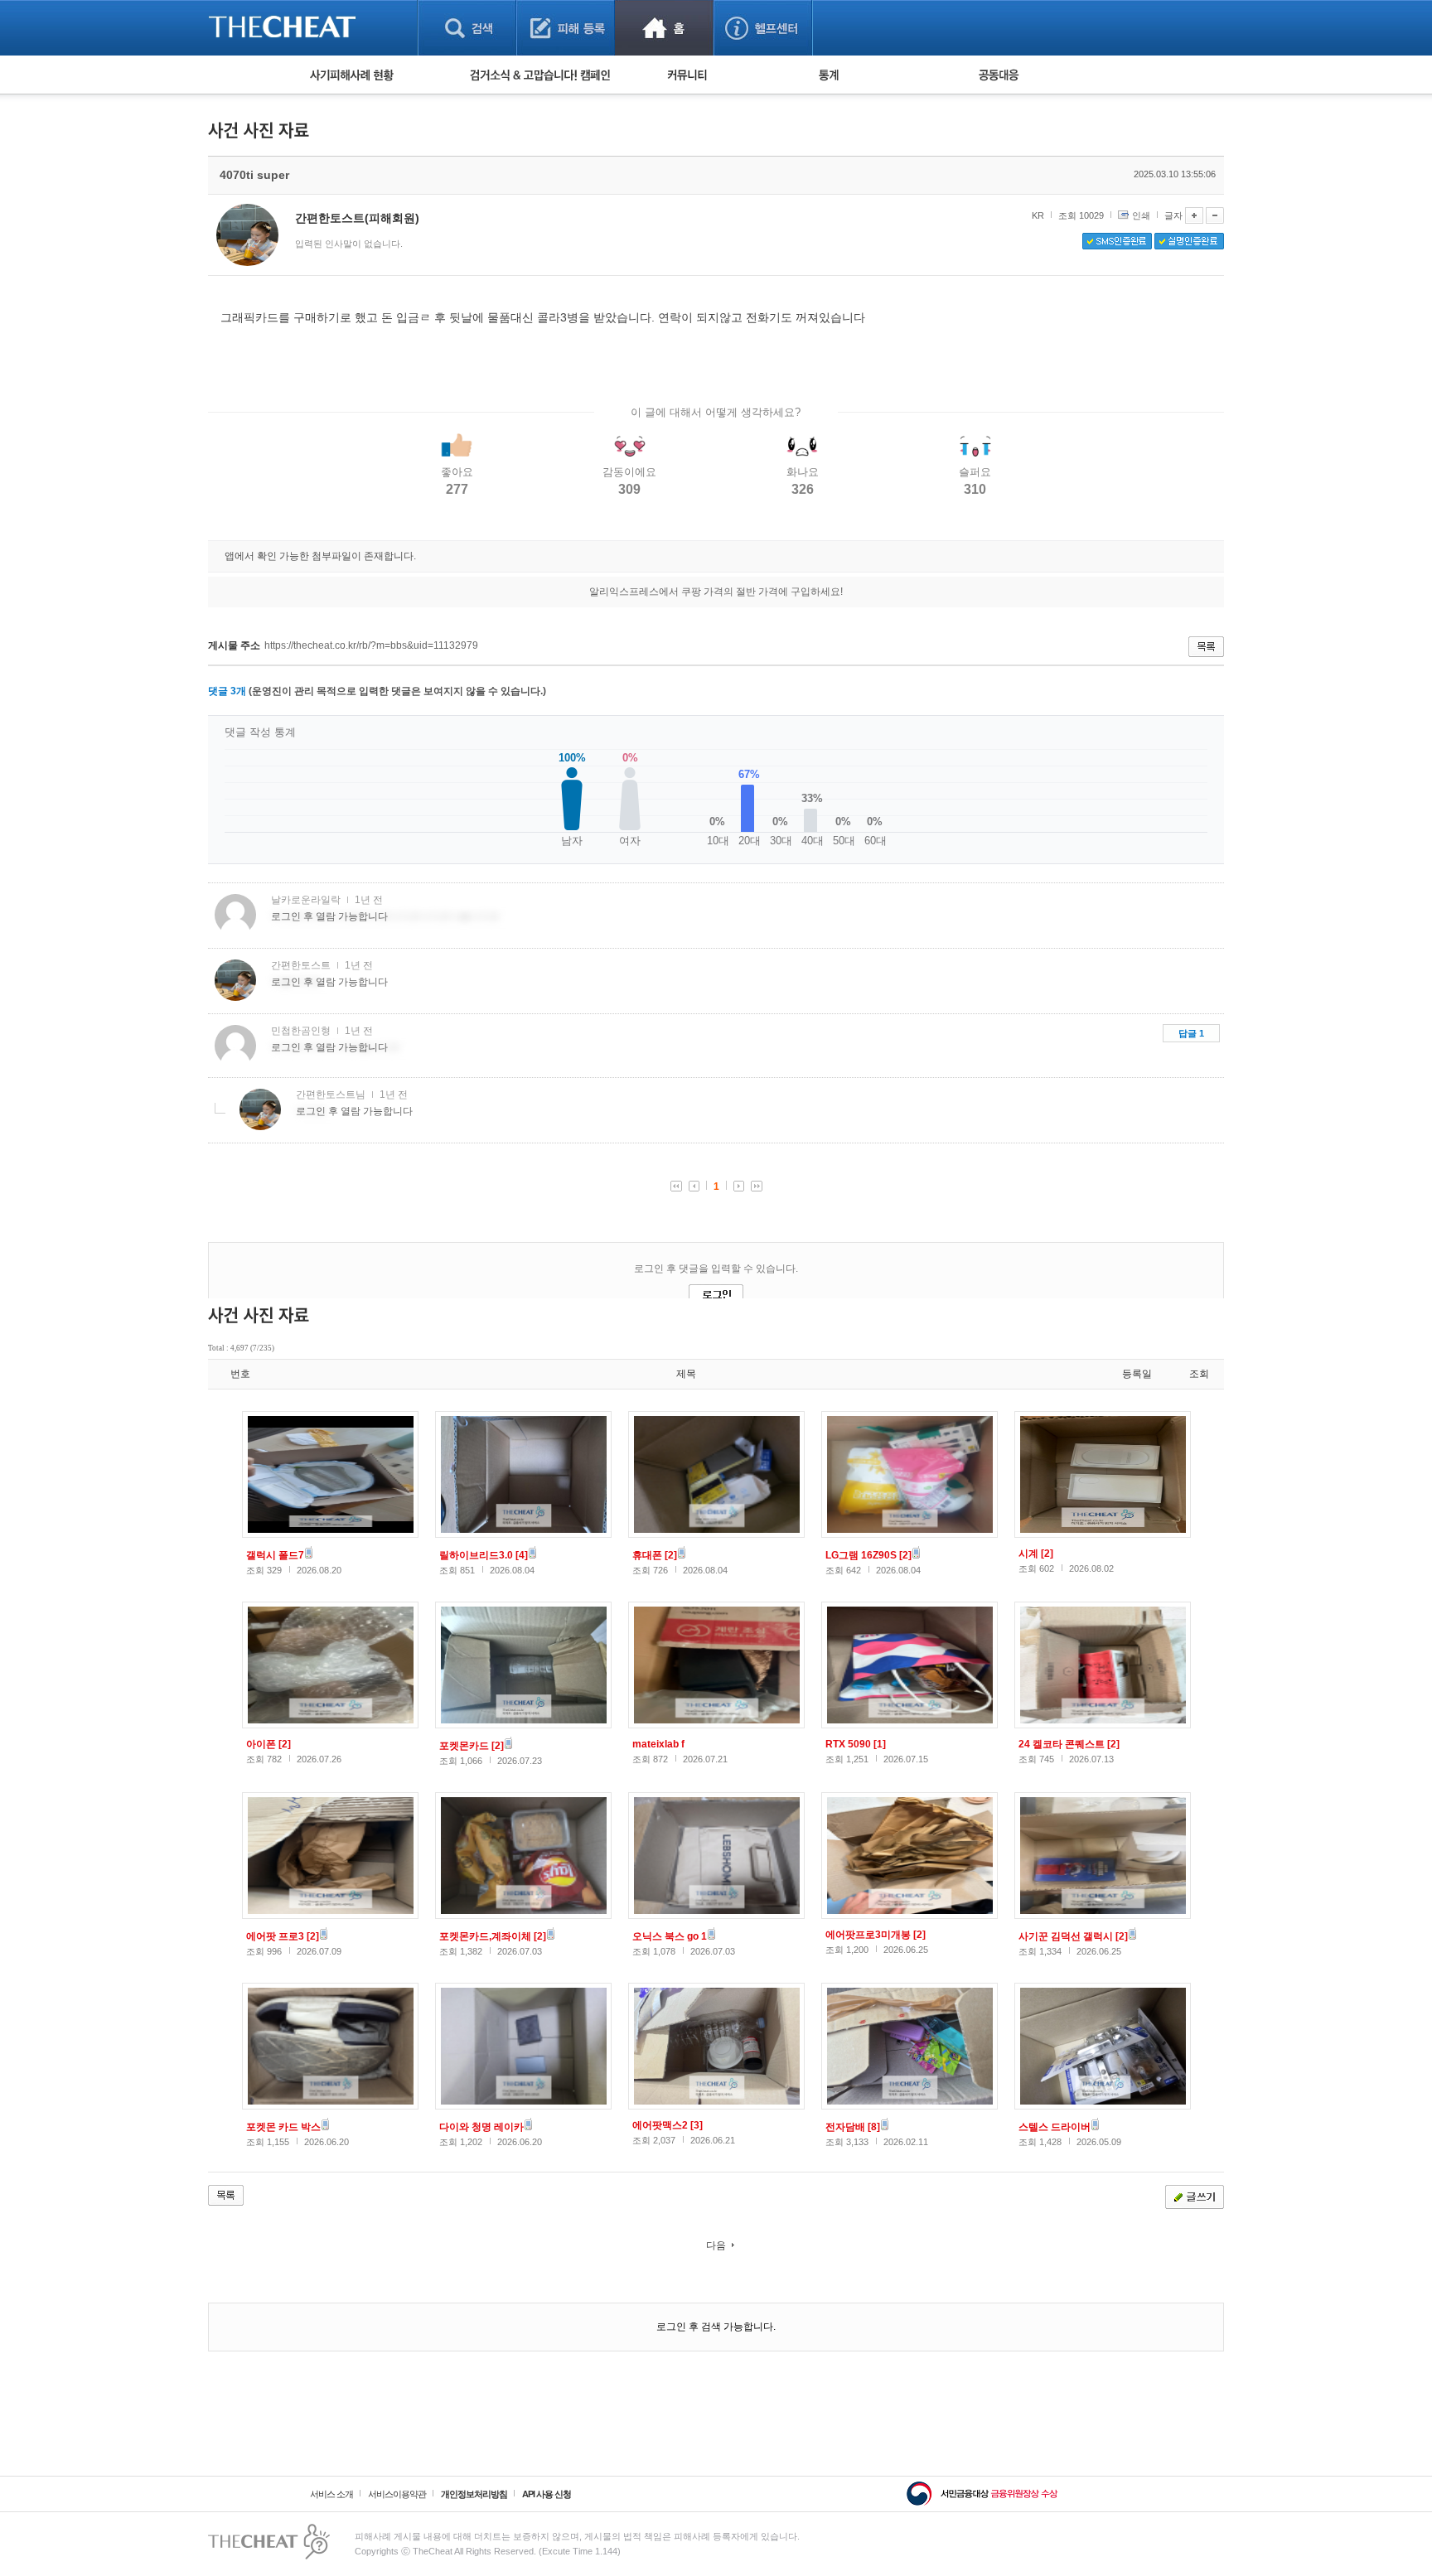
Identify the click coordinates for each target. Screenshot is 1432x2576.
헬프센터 (763, 28)
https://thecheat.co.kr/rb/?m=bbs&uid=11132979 (371, 645)
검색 (467, 28)
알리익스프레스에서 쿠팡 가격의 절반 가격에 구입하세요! (716, 592)
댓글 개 (227, 691)
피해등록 (566, 28)
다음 (716, 2245)
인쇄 (1141, 215)
